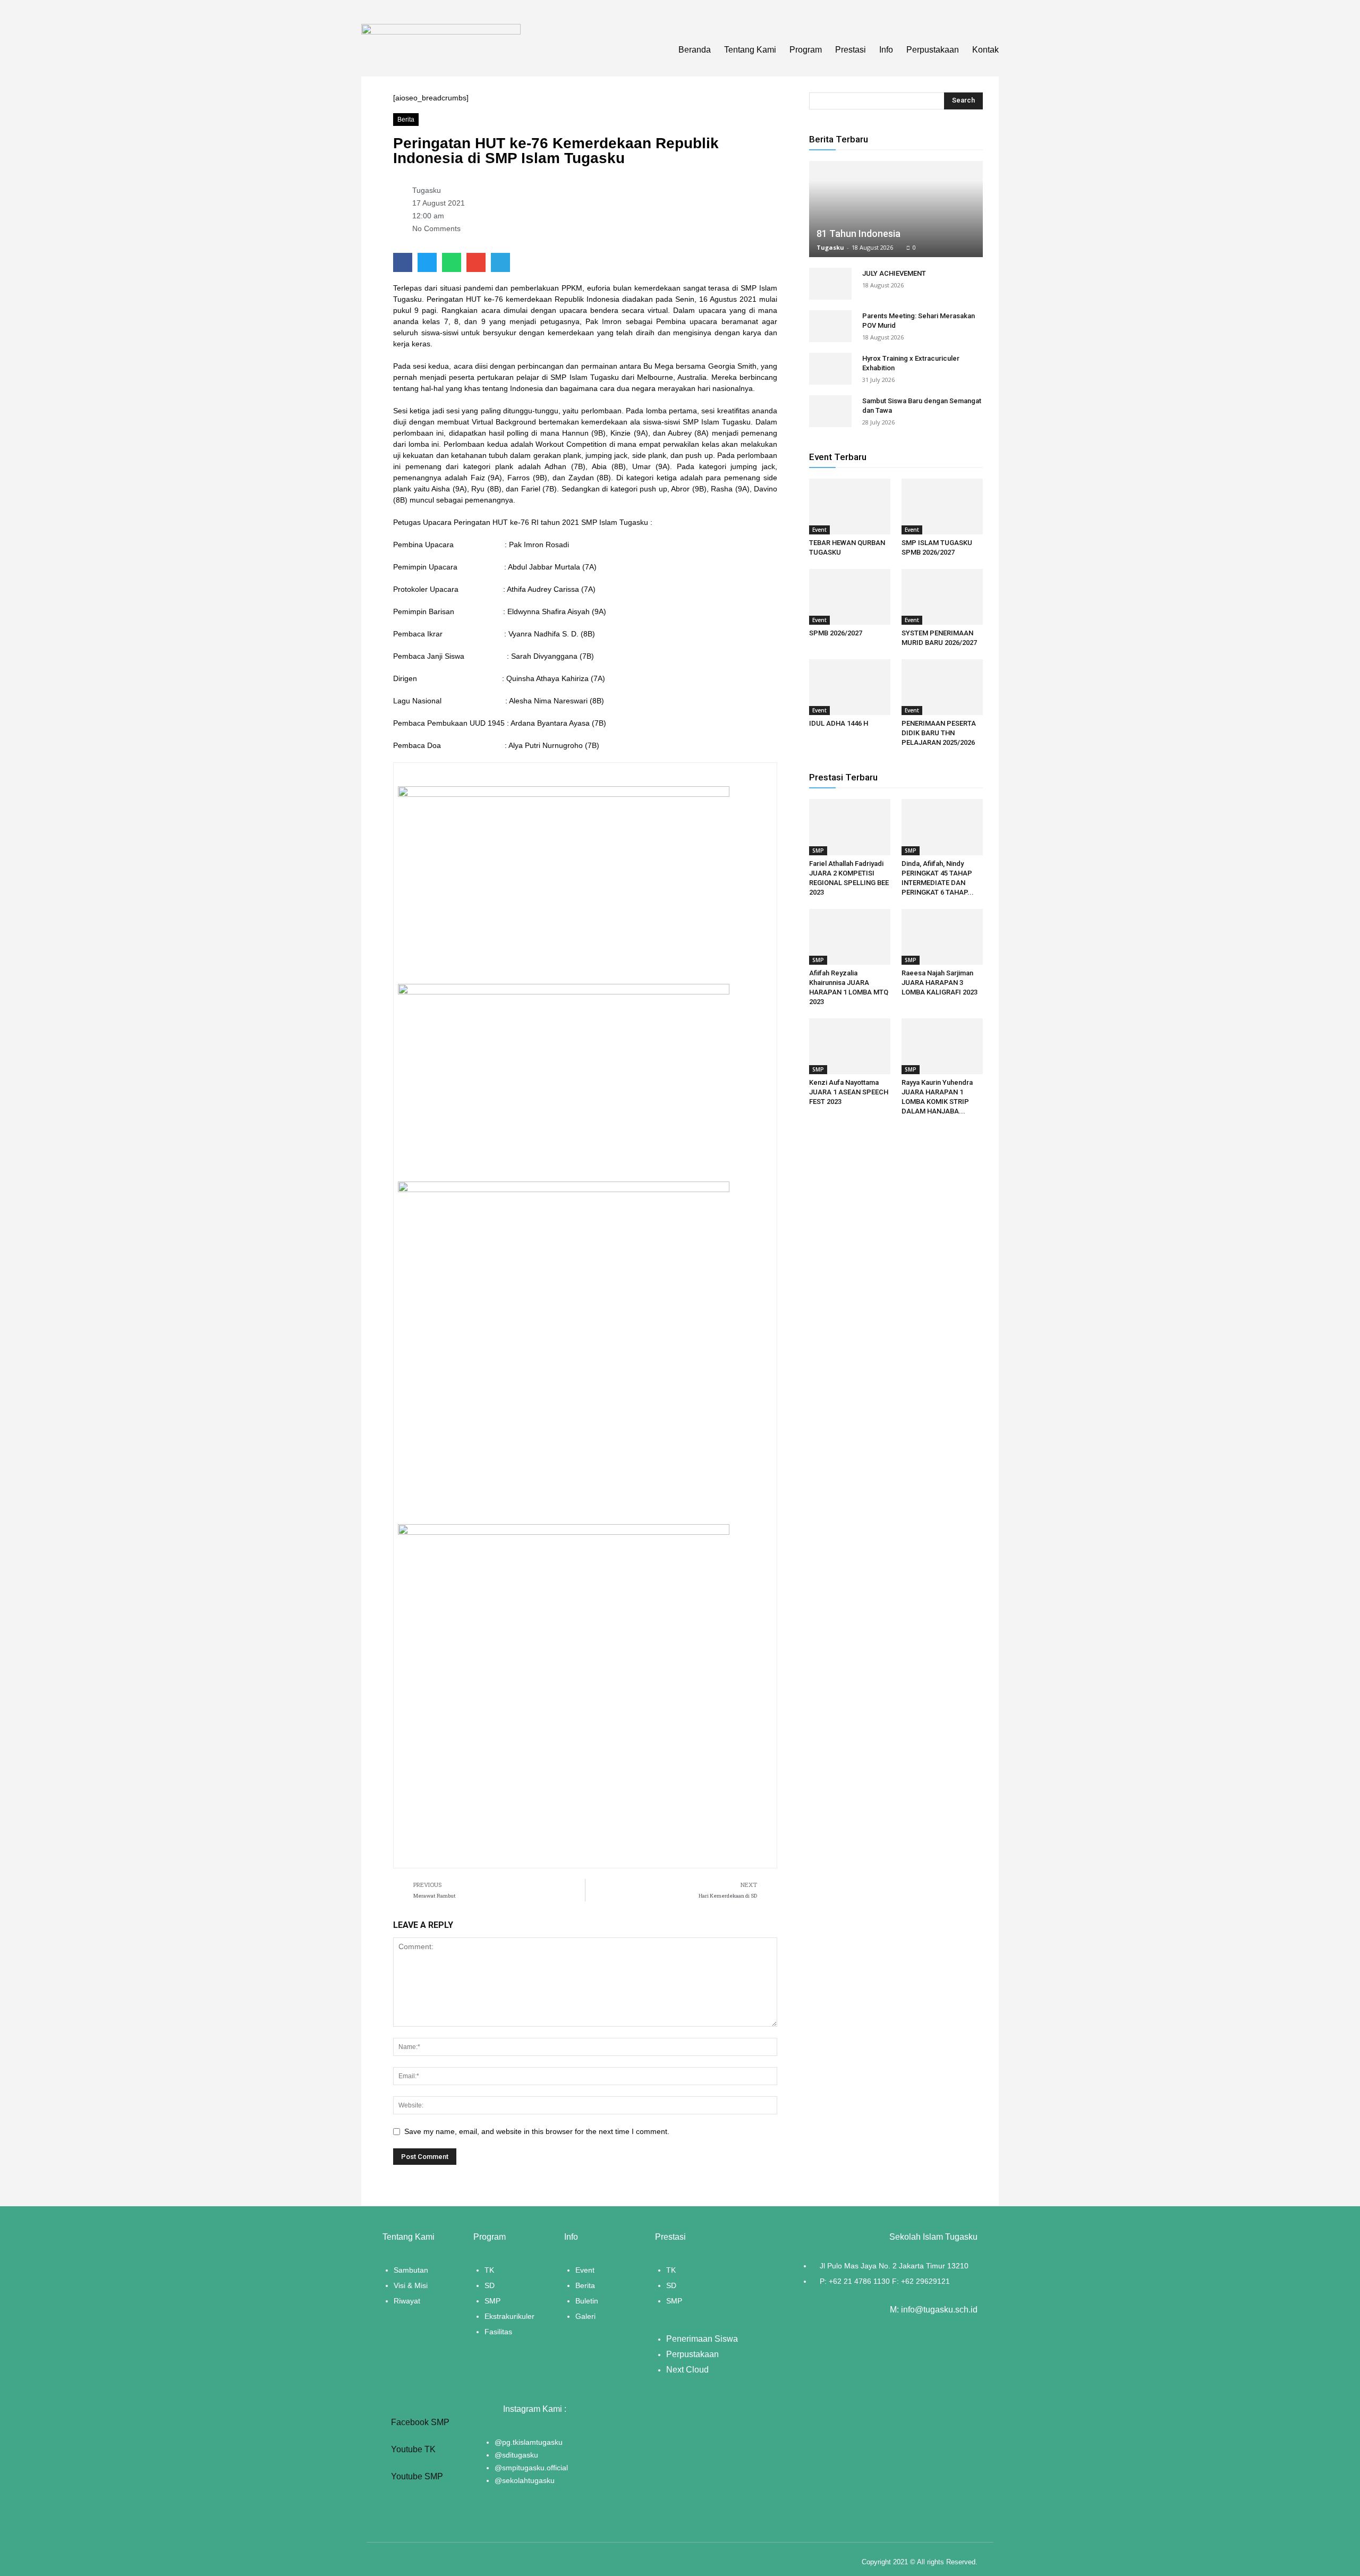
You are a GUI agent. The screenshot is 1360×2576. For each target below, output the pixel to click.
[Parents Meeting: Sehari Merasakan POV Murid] (830, 326)
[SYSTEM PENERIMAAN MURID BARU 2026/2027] (942, 597)
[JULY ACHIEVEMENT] (830, 284)
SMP (818, 851)
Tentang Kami (750, 50)
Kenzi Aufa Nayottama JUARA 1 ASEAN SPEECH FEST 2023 (849, 1092)
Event (819, 530)
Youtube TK (412, 2449)
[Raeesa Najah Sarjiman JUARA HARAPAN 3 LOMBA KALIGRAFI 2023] (942, 937)
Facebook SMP (419, 2422)
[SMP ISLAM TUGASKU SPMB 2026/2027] (942, 507)
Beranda (695, 50)
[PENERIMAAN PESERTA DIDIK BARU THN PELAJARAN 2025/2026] (942, 687)
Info (886, 50)
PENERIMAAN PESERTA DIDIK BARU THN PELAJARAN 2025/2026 (939, 733)
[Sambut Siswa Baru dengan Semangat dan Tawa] (830, 411)
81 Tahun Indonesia (858, 233)
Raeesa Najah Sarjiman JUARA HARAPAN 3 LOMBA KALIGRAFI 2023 (940, 983)
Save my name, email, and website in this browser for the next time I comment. (537, 2131)
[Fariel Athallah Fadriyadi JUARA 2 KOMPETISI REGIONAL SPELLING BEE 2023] (850, 827)
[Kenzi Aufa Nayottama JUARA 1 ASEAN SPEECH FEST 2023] (850, 1046)
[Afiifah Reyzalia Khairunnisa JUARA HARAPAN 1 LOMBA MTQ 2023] (850, 937)
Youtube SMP (416, 2476)
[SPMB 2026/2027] (850, 597)
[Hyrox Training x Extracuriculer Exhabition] (830, 369)
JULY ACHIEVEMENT (894, 273)
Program (806, 50)
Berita (406, 120)
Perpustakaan (933, 50)
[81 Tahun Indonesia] (896, 209)
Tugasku (830, 247)
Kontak (985, 50)
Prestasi (851, 50)
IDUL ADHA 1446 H (839, 723)
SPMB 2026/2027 (836, 633)
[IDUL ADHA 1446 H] (850, 687)
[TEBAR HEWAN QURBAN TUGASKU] (850, 507)
